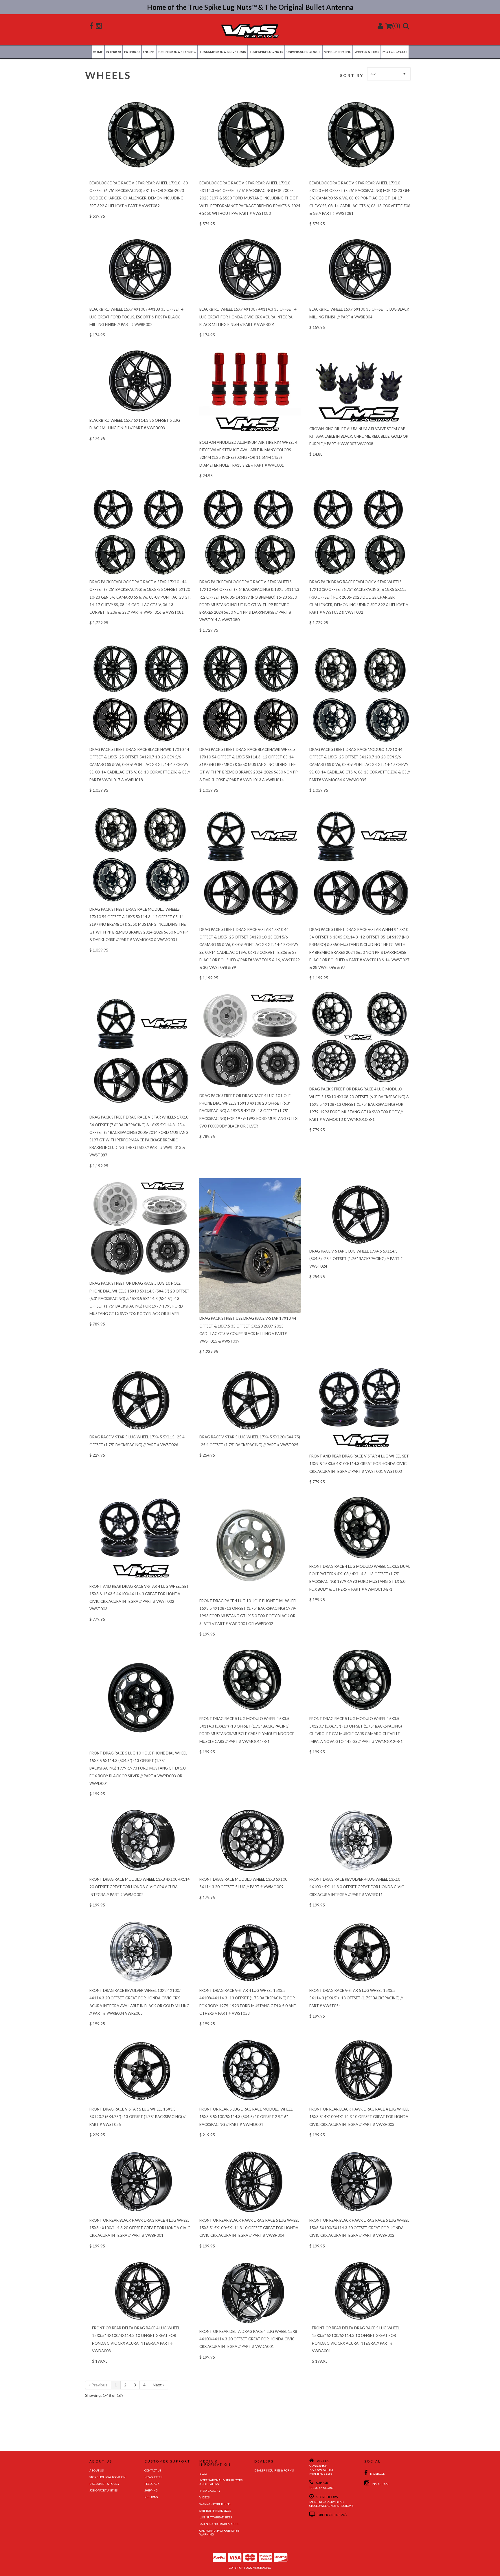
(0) (396, 26)
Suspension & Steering (177, 52)
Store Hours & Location (107, 2477)
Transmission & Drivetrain (223, 52)
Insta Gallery (210, 2491)
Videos (204, 2497)
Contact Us (153, 2470)
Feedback (152, 2484)
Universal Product (304, 52)
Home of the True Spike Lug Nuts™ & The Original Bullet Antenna (250, 7)
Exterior (132, 52)
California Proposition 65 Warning (219, 2532)
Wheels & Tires (367, 52)
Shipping (151, 2490)
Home (98, 52)
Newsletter (154, 2477)
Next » (159, 2385)
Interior (113, 52)
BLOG (203, 2474)
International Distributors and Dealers (221, 2482)
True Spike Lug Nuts (266, 52)
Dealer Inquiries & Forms (274, 2470)
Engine (149, 52)
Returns (151, 2497)
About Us (96, 2470)
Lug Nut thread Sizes (216, 2517)
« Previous (98, 2385)
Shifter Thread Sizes (215, 2511)
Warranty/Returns (215, 2504)
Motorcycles (395, 52)
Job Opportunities (103, 2490)
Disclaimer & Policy (104, 2484)
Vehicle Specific (338, 52)
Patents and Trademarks (219, 2524)
